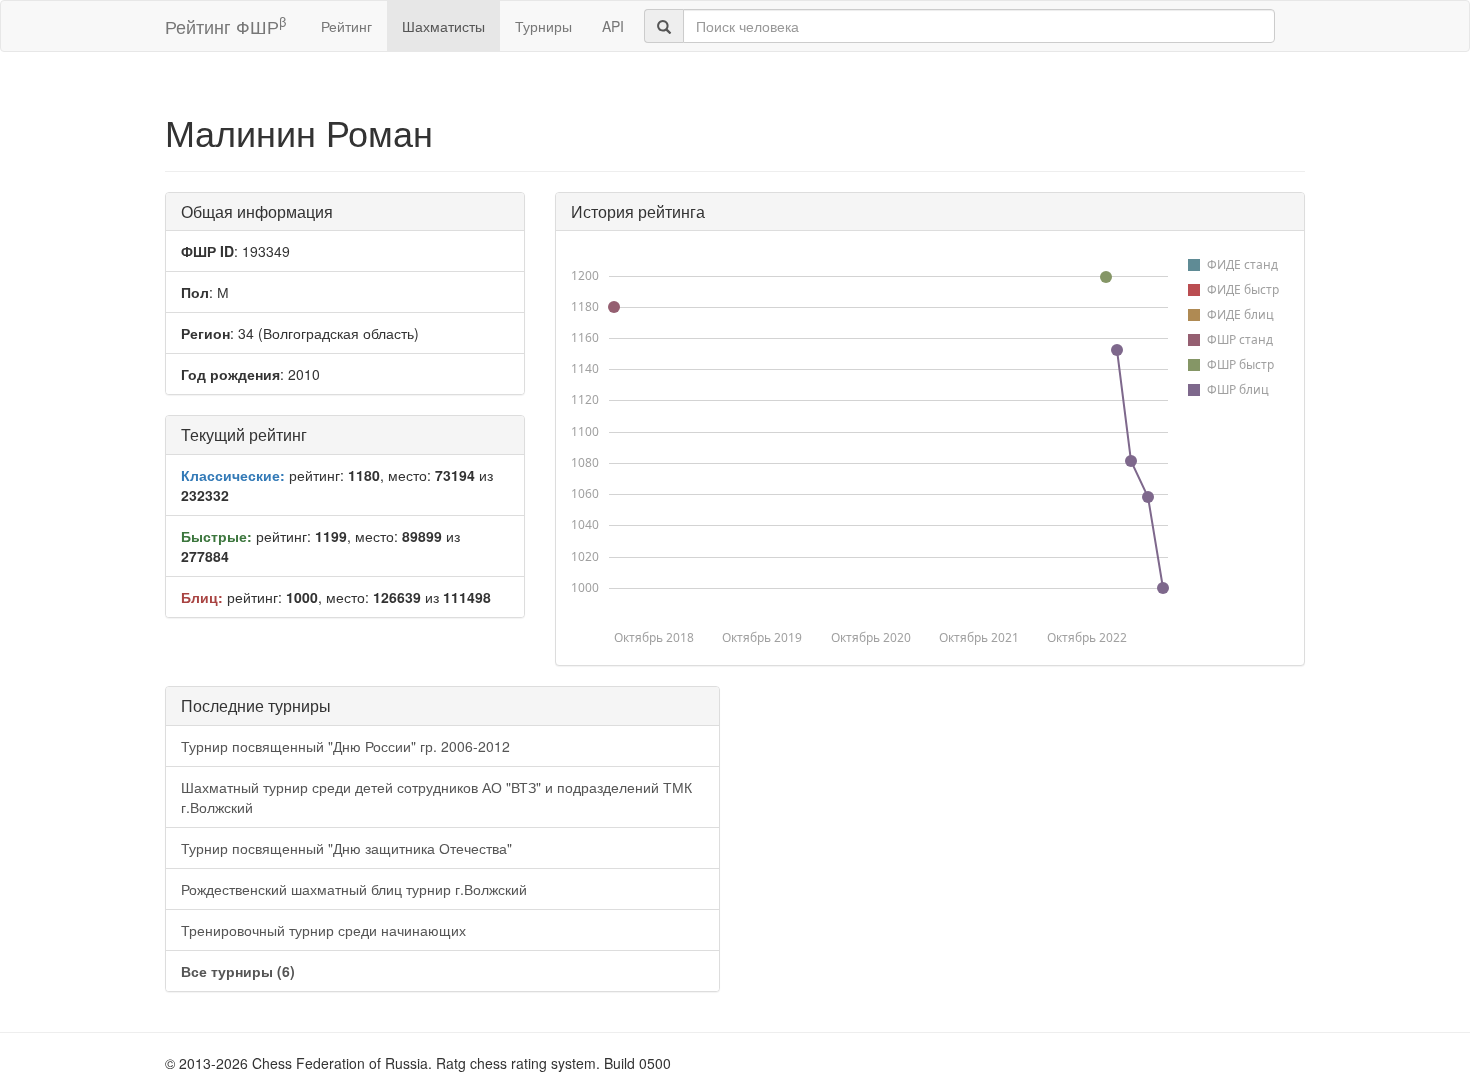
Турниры (543, 26)
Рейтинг (346, 26)
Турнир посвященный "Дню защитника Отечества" (346, 848)
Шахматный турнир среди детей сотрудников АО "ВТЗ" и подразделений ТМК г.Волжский (436, 797)
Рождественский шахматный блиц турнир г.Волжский (354, 889)
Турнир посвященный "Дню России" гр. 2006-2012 (345, 746)
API (613, 26)
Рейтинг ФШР (225, 25)
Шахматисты (443, 26)
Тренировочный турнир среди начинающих (323, 930)
